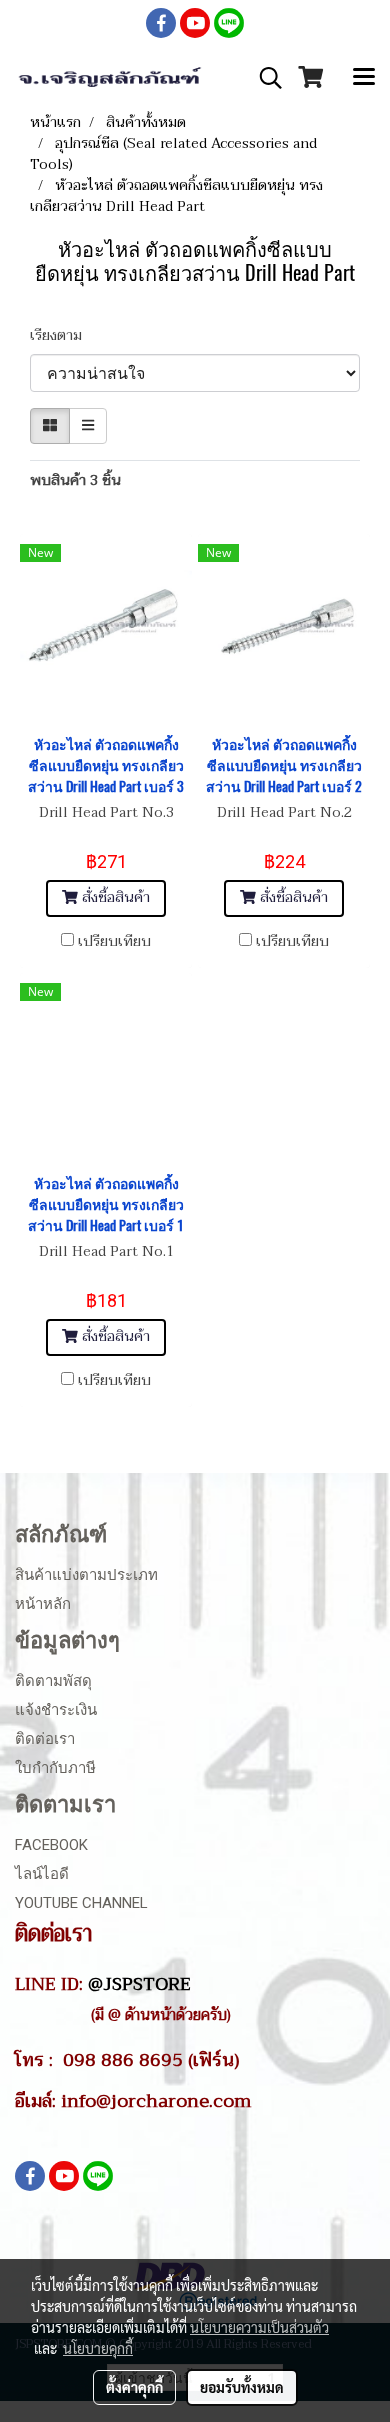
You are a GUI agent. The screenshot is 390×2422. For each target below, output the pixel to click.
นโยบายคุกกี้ (98, 2348)
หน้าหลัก (43, 1604)
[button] (264, 78)
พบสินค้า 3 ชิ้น (75, 480)
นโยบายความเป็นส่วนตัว (259, 2327)
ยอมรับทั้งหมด (242, 2387)
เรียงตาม (62, 335)
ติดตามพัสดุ (53, 1681)
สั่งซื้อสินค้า (114, 897)
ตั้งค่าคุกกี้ (134, 2387)
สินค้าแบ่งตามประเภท (86, 1575)
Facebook (51, 1845)
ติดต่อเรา (45, 1739)
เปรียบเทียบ (114, 942)
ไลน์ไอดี (42, 1874)
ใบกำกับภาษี (55, 1768)
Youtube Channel (81, 1903)
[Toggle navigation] (364, 78)
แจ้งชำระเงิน (56, 1710)
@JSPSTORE (139, 1984)
